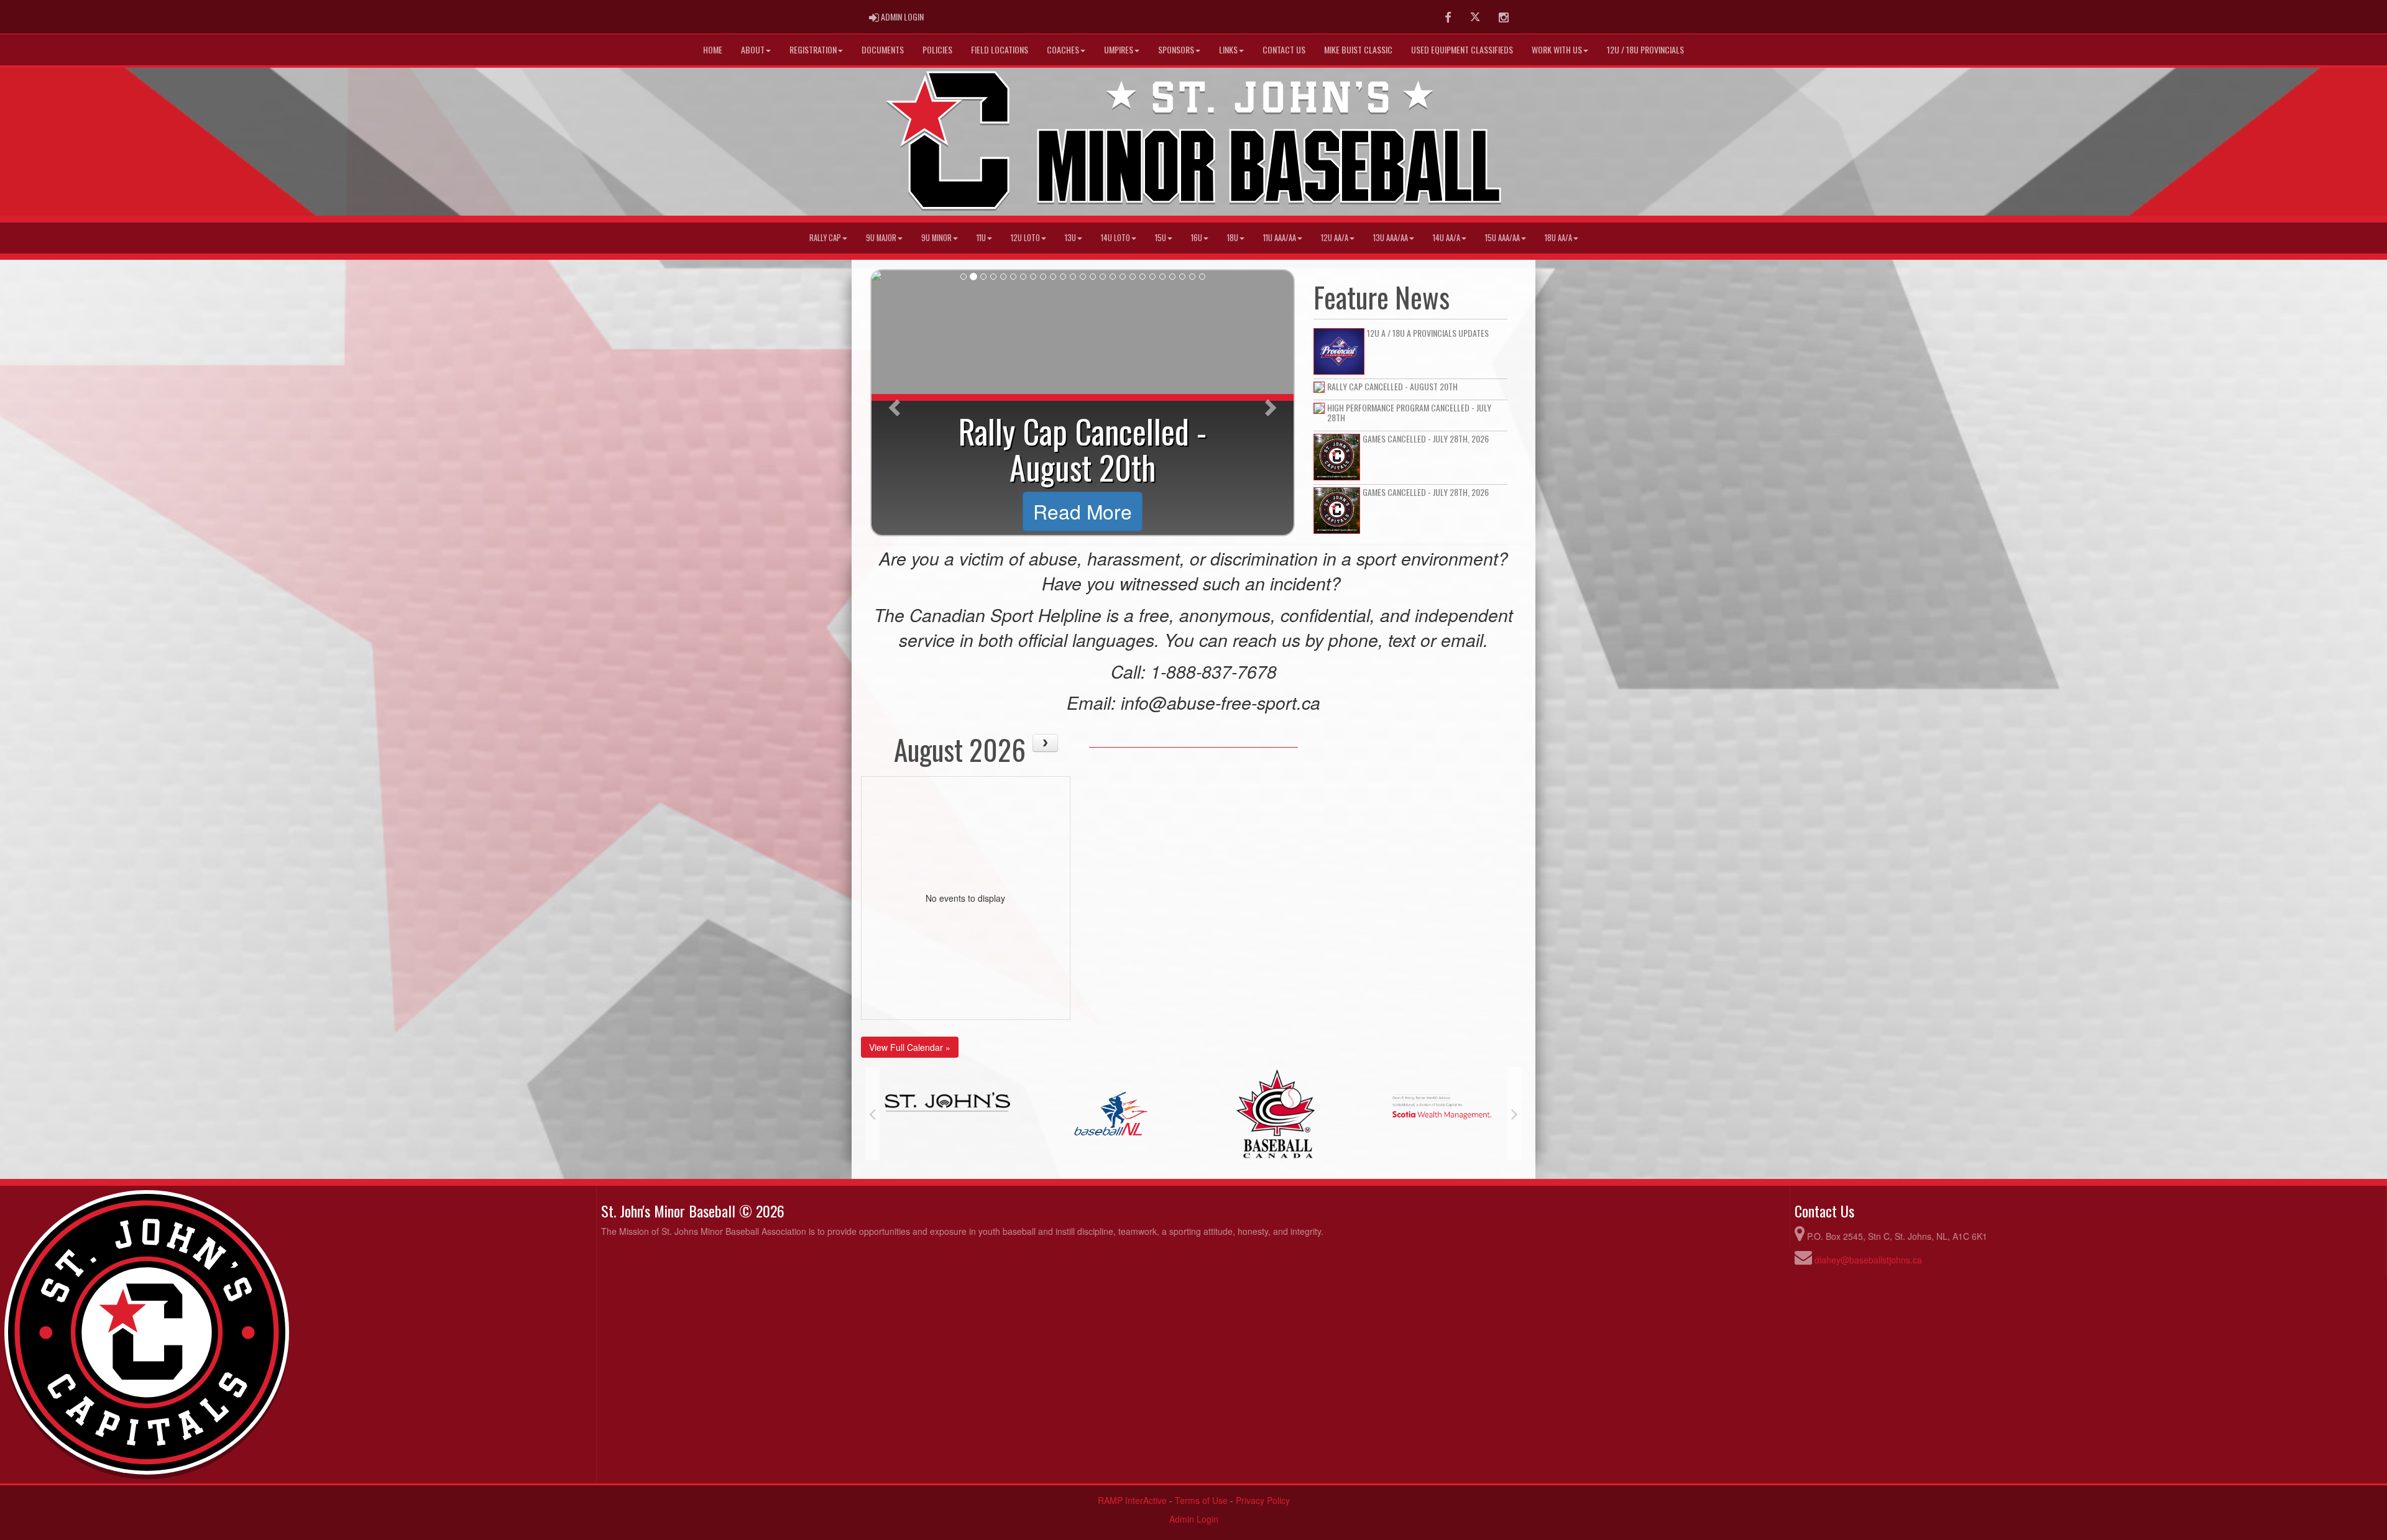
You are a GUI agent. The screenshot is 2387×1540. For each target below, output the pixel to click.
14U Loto (1115, 238)
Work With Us (1557, 49)
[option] (947, 1114)
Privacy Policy (1263, 1500)
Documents (883, 49)
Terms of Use (1201, 1500)
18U (1233, 238)
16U (1197, 238)
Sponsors (1176, 49)
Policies (937, 49)
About (753, 49)
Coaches (1063, 49)
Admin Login (1194, 1519)
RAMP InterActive (1132, 1500)
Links (1228, 49)
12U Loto (1025, 238)
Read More (1083, 511)
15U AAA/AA (1502, 238)
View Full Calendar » (910, 1047)
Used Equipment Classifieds (1462, 49)
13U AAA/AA (1391, 238)
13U (1070, 238)
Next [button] (1515, 1114)
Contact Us (1284, 49)
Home (713, 49)
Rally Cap (825, 238)
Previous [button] (872, 1114)
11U (981, 238)
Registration (813, 49)
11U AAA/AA (1280, 238)
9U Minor (936, 238)
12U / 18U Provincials (1645, 49)
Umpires (1119, 49)
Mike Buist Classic (1358, 49)
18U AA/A (1558, 238)
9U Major (881, 238)
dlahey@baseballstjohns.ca (1868, 1260)
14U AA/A (1446, 238)
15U (1161, 238)
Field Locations (1000, 49)
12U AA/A (1335, 238)
